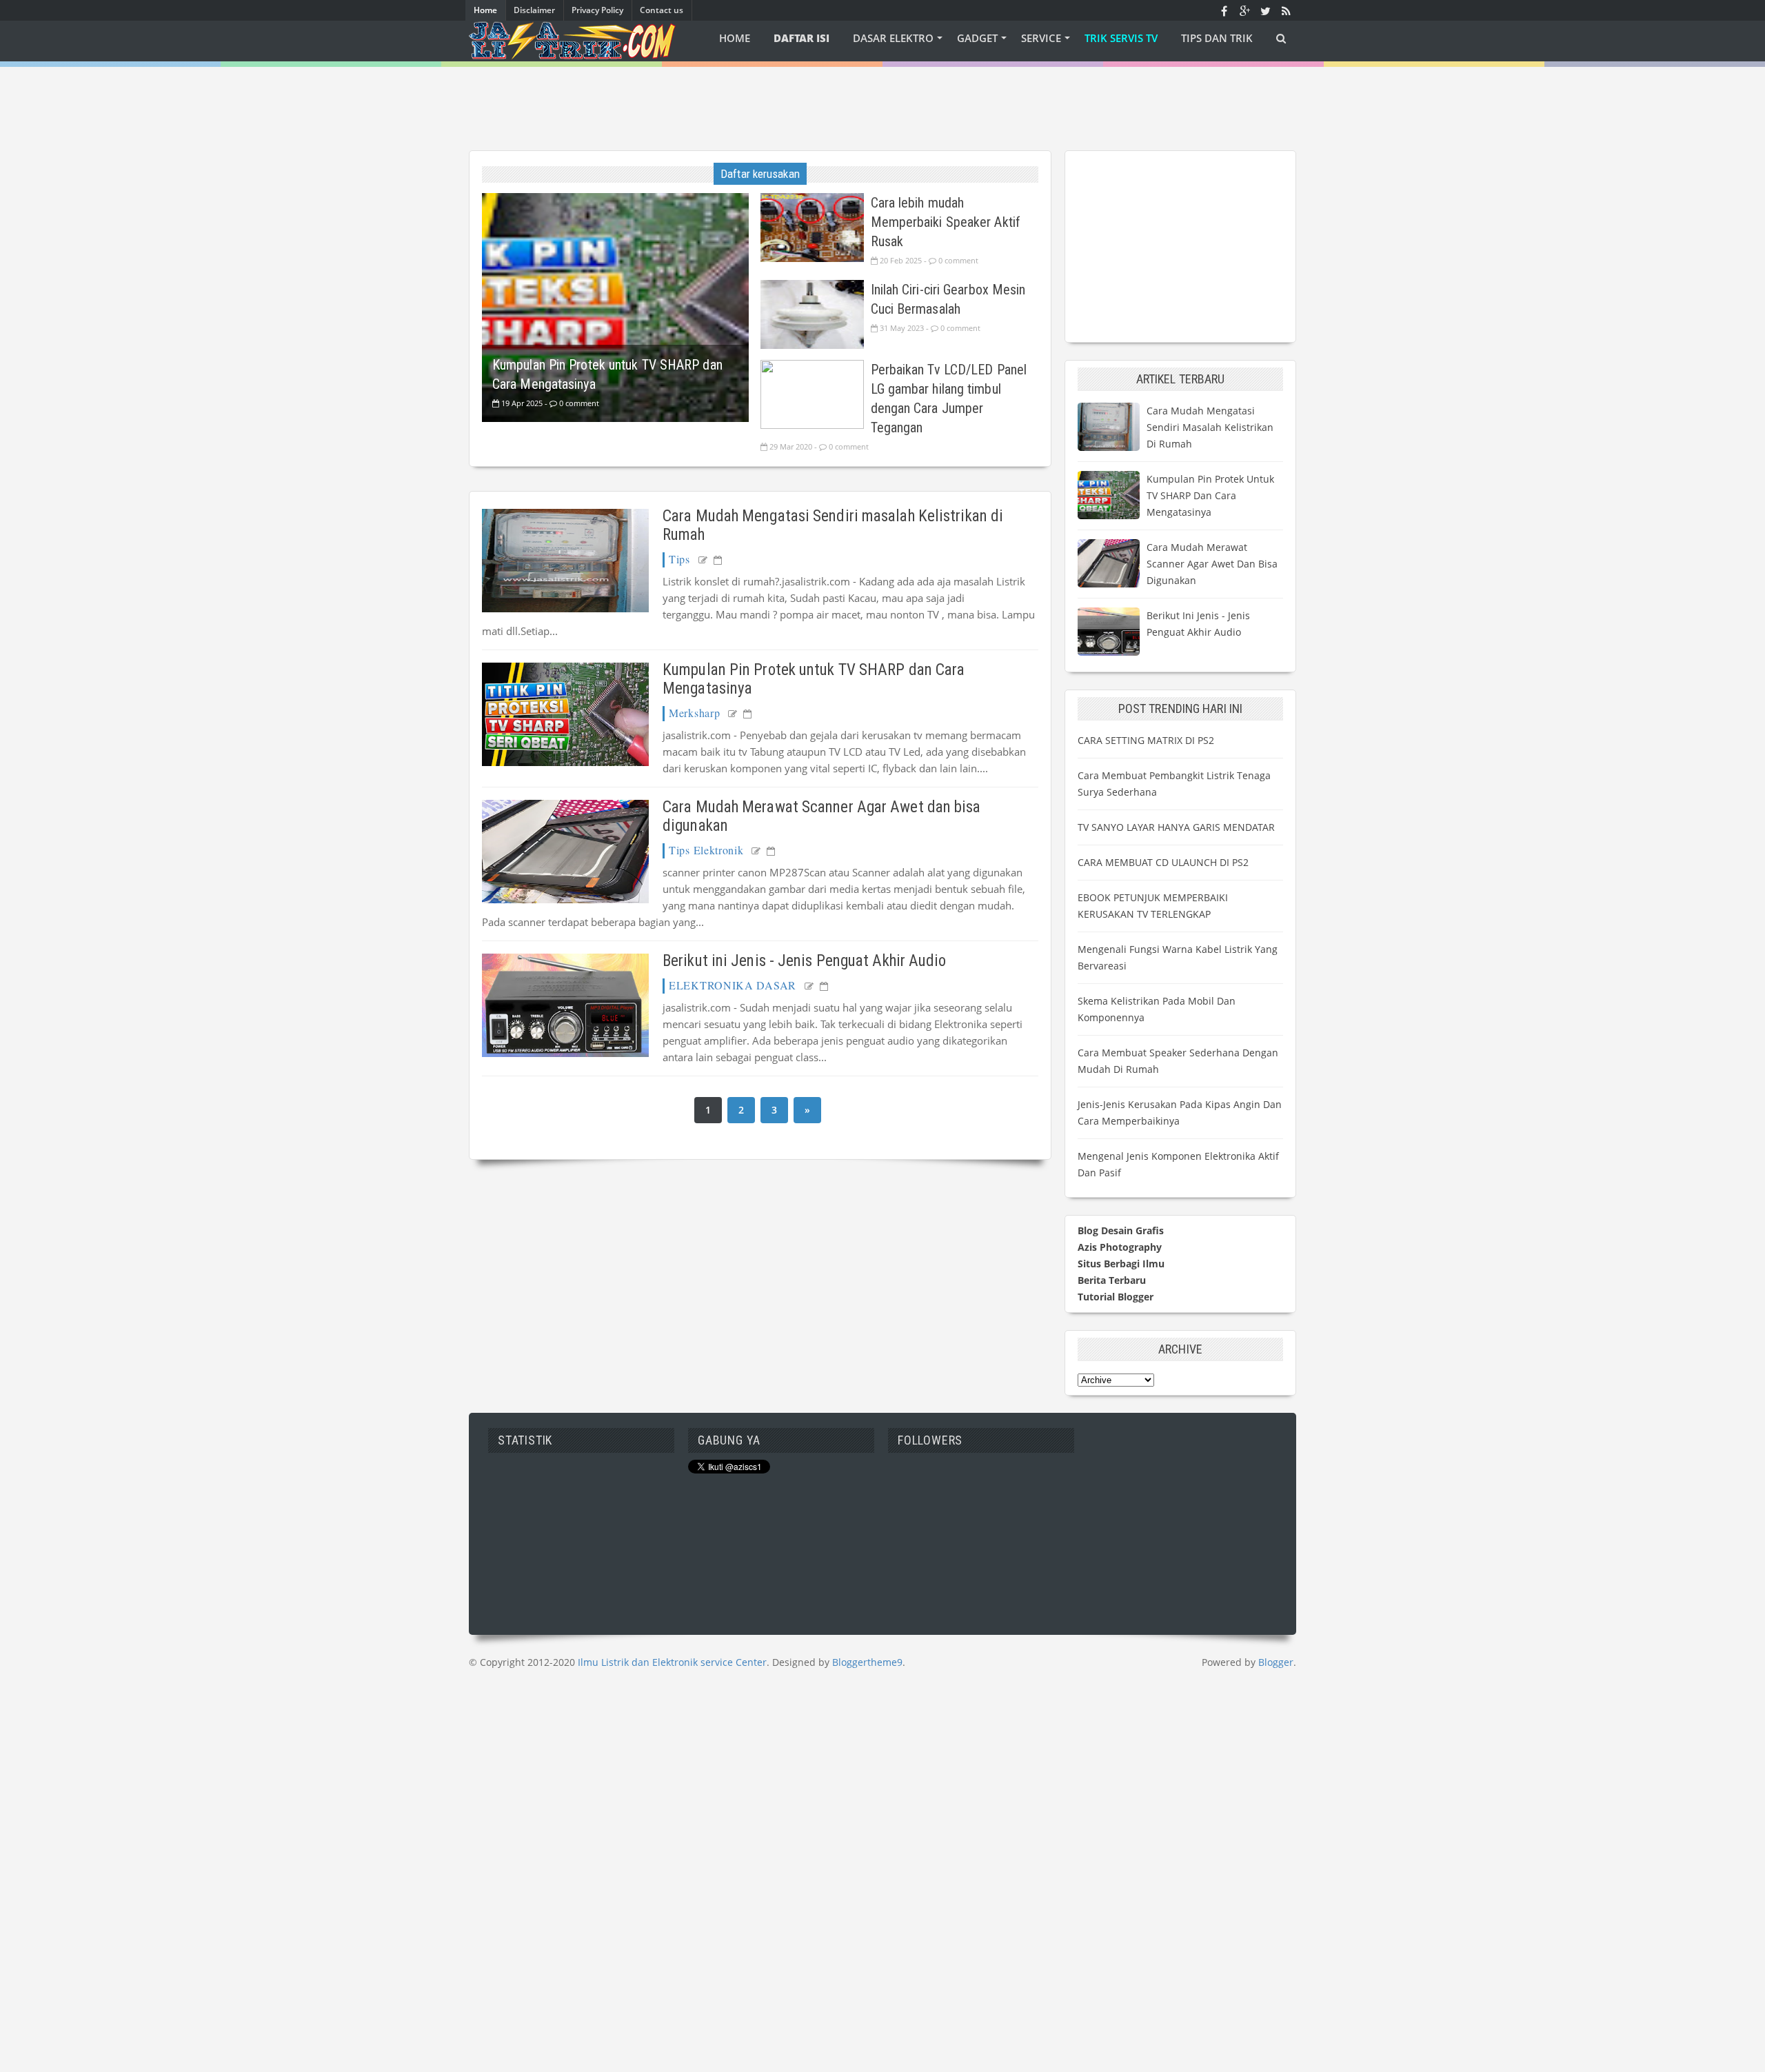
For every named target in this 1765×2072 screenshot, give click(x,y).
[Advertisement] (882, 98)
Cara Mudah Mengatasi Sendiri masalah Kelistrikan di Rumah (1210, 427)
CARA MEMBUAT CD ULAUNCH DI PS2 (1163, 862)
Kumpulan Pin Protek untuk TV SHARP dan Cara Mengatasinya (1210, 495)
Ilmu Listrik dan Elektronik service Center (672, 1662)
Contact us (662, 10)
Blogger (1276, 1662)
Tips (679, 559)
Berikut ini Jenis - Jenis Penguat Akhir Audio (805, 961)
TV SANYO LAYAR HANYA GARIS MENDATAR (1176, 827)
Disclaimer (534, 10)
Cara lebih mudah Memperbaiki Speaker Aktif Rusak (946, 222)
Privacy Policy (597, 10)
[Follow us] (1265, 10)
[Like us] (1224, 10)
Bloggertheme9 (867, 1662)
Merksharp (694, 713)
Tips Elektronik (706, 850)
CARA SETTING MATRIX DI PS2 (1146, 740)
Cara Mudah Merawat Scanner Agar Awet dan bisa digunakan (1212, 564)
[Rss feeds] (1286, 10)
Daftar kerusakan (760, 174)
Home (485, 10)
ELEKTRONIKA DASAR (733, 985)
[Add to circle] (1244, 10)
